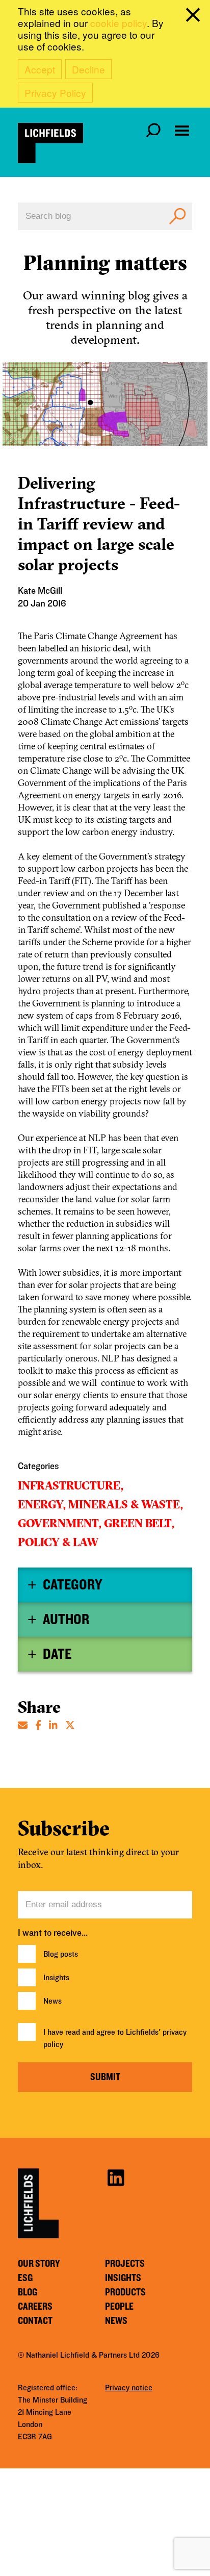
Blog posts (61, 1954)
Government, (60, 1523)
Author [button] (66, 1620)
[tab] (105, 1585)
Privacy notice (129, 2388)
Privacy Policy (55, 93)
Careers (35, 2307)
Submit (105, 2077)
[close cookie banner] (195, 17)
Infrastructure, (71, 1485)
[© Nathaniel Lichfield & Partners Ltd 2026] (50, 143)
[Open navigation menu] (182, 131)
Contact (35, 2321)
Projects (125, 2264)
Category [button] (72, 1585)
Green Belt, (139, 1523)
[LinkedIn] (53, 1724)
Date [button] (57, 1654)
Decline (88, 69)
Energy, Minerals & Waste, (100, 1504)
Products (125, 2292)
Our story (39, 2264)
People (119, 2307)
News (52, 2001)
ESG (25, 2278)
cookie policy (119, 23)
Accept (40, 69)
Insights (56, 1978)
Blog (28, 2292)
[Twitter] (70, 1724)
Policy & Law (58, 1542)
